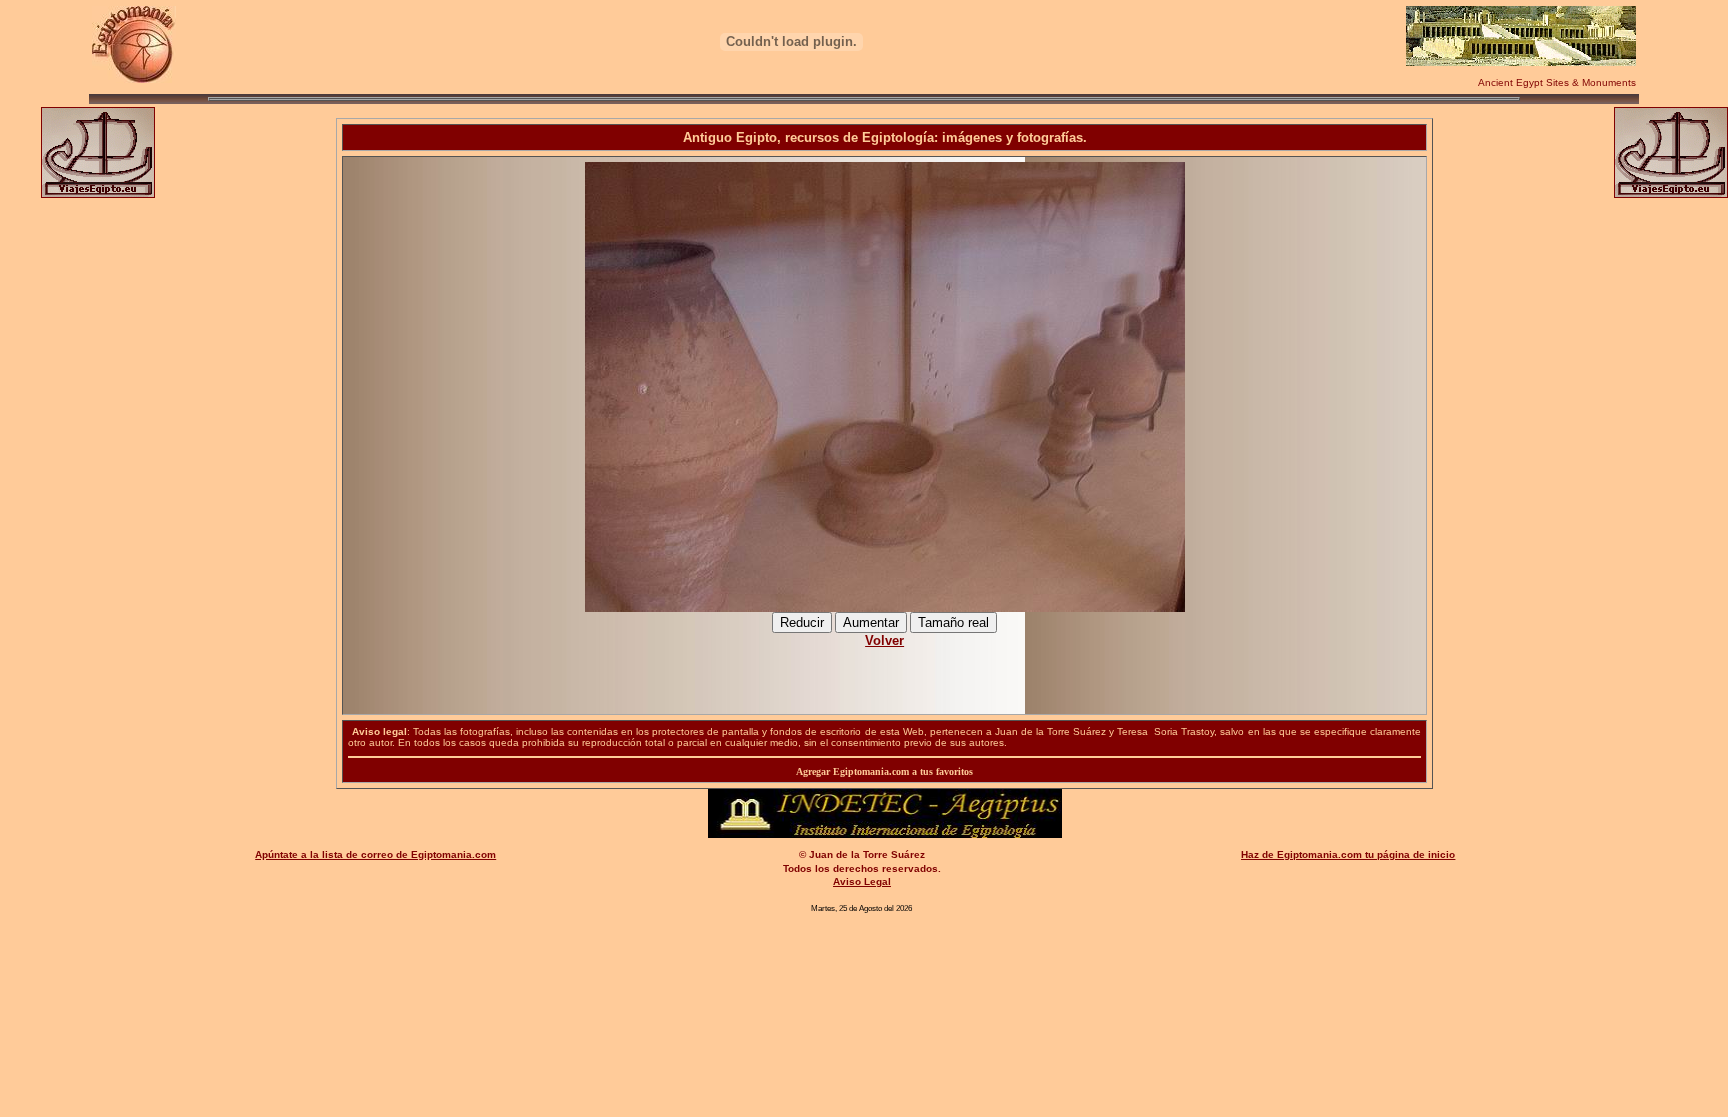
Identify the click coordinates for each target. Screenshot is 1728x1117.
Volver (884, 640)
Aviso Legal (862, 881)
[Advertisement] (884, 670)
